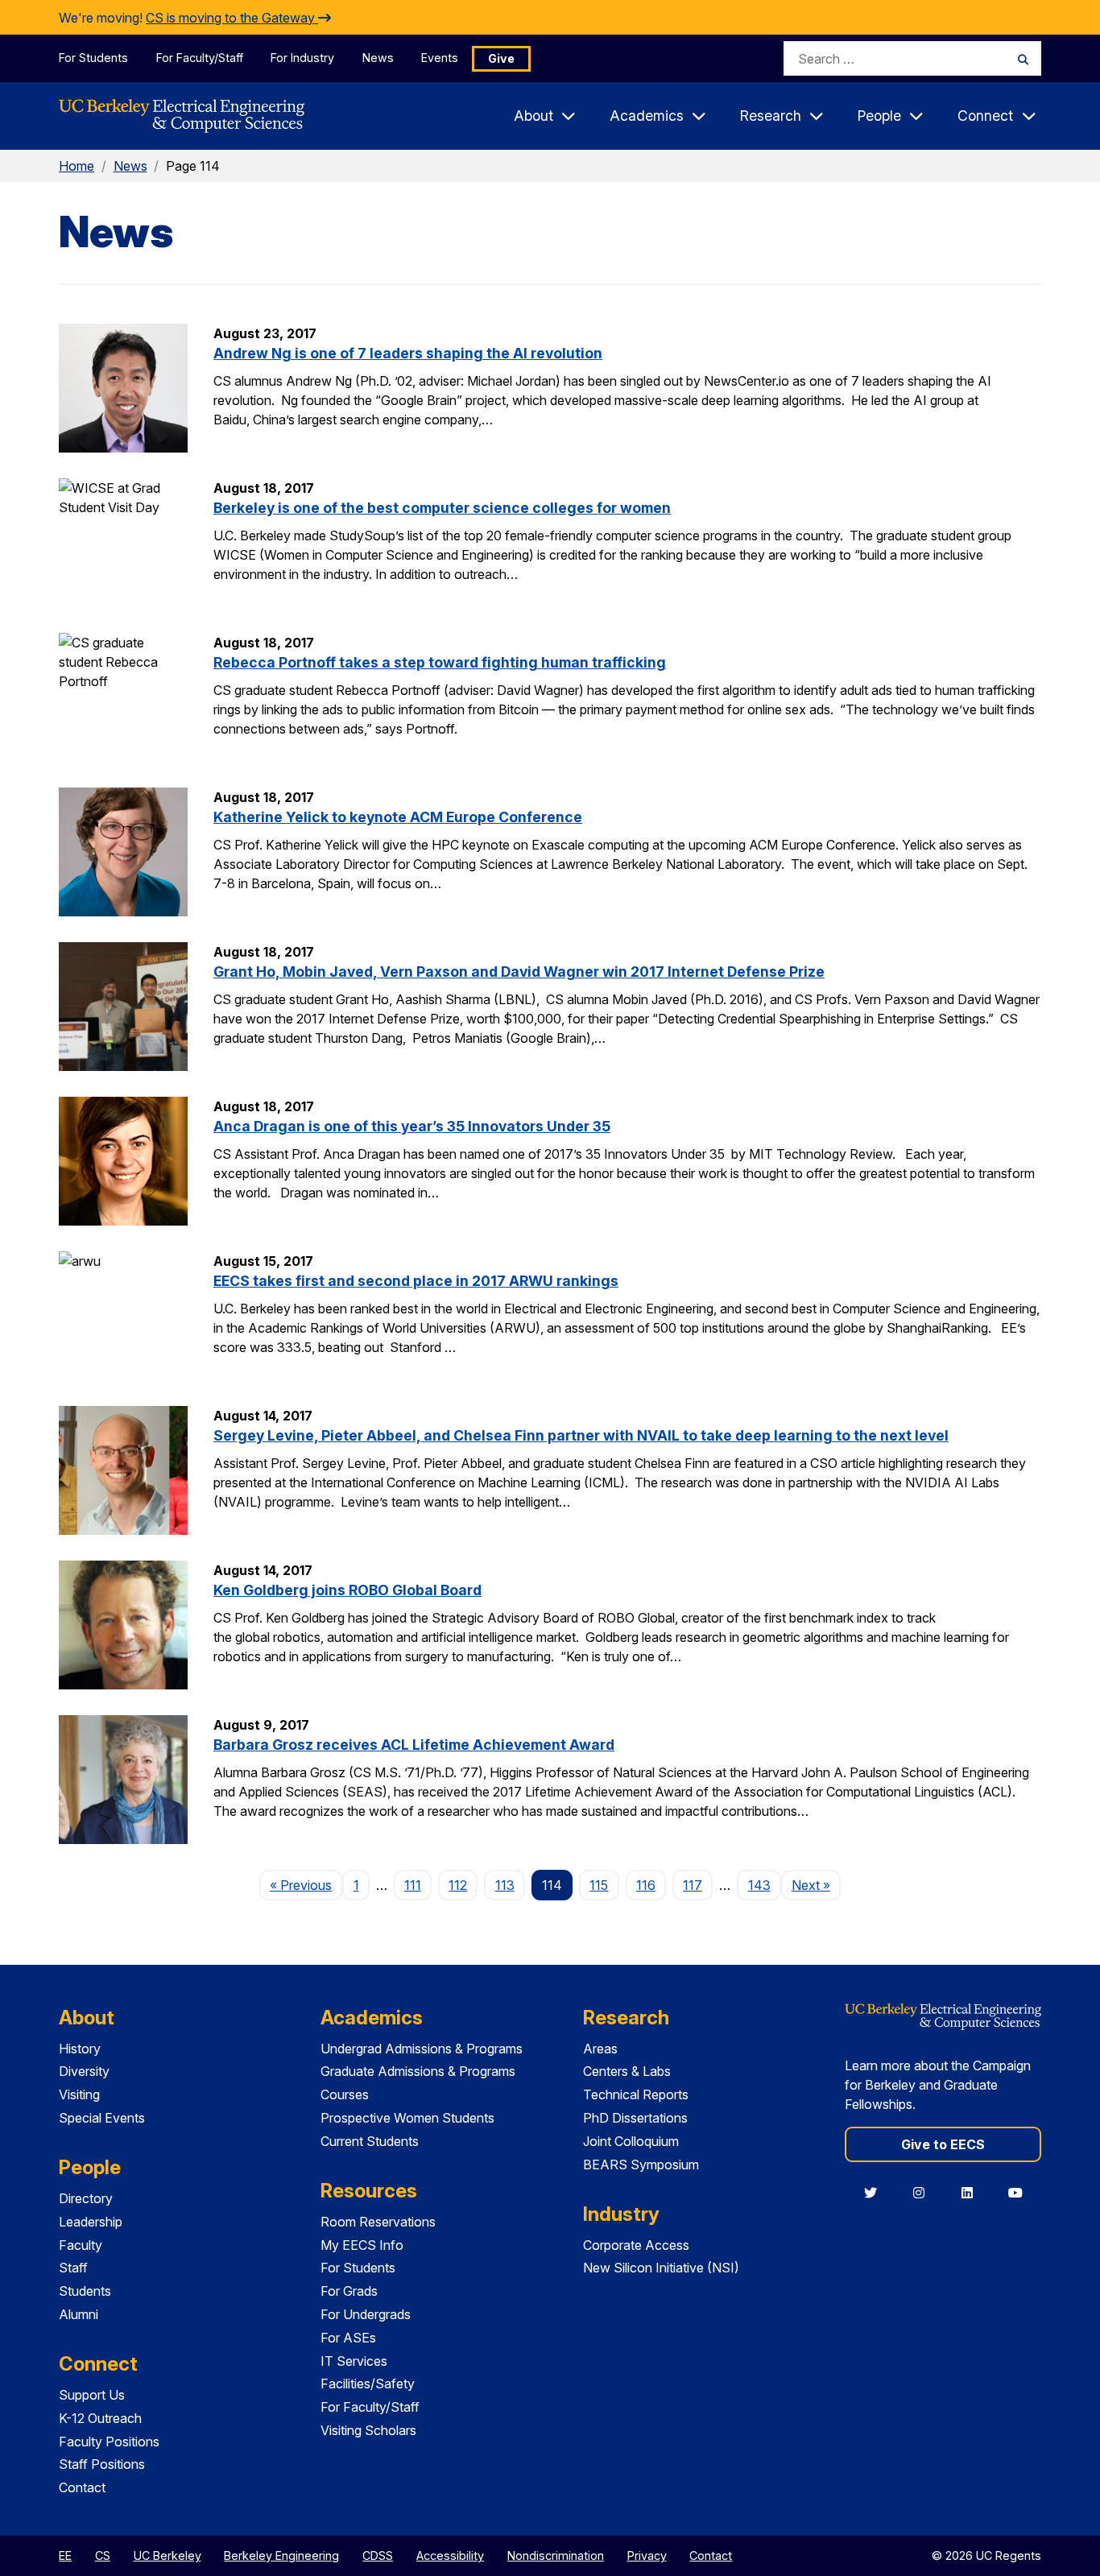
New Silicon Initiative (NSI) (661, 2268)
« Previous (306, 1885)
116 (646, 1885)
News (378, 58)
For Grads (349, 2291)
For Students (93, 58)
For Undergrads (366, 2314)
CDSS (378, 2555)
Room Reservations (378, 2222)
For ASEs (348, 2338)
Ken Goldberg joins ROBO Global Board (347, 1590)
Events (440, 58)
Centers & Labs (627, 2071)
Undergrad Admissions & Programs (422, 2049)
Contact (82, 2487)
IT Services (354, 2361)
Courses (345, 2094)
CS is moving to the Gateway (232, 18)
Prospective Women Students (407, 2118)
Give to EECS (943, 2144)
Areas (600, 2049)
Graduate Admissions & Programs (418, 2071)
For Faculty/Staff (200, 58)
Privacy (647, 2555)
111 (413, 1885)
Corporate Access (636, 2245)
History (80, 2049)
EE (65, 2555)
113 (505, 1885)
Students (85, 2291)
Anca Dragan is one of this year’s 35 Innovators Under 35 (412, 1126)
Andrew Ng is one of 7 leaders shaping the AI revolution (408, 353)
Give (501, 58)
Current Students (370, 2141)
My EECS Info (362, 2245)
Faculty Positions (109, 2442)
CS (103, 2555)
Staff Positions (102, 2464)
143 (759, 1885)
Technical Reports (636, 2094)
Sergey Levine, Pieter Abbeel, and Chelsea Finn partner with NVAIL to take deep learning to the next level (581, 1435)
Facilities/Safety (368, 2384)
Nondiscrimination (556, 2555)
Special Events (102, 2118)
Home (77, 166)
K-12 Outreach (100, 2418)
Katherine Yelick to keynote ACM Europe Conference (398, 817)
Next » (816, 1885)
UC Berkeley (167, 2555)
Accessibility (450, 2555)
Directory (86, 2198)
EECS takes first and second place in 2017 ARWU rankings (416, 1281)
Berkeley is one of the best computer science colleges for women (442, 508)
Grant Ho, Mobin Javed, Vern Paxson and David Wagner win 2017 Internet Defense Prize (519, 972)
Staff (73, 2268)
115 (599, 1885)
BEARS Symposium (641, 2165)
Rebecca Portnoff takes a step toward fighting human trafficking (440, 662)
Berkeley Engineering (281, 2555)
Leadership (91, 2222)
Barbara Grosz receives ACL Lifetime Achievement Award (414, 1745)
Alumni (79, 2314)
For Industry (302, 58)
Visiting (79, 2094)
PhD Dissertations (635, 2118)
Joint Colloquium (631, 2141)
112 (458, 1885)
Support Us (92, 2395)
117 (693, 1885)
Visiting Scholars (368, 2430)
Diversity (84, 2071)
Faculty (81, 2245)
